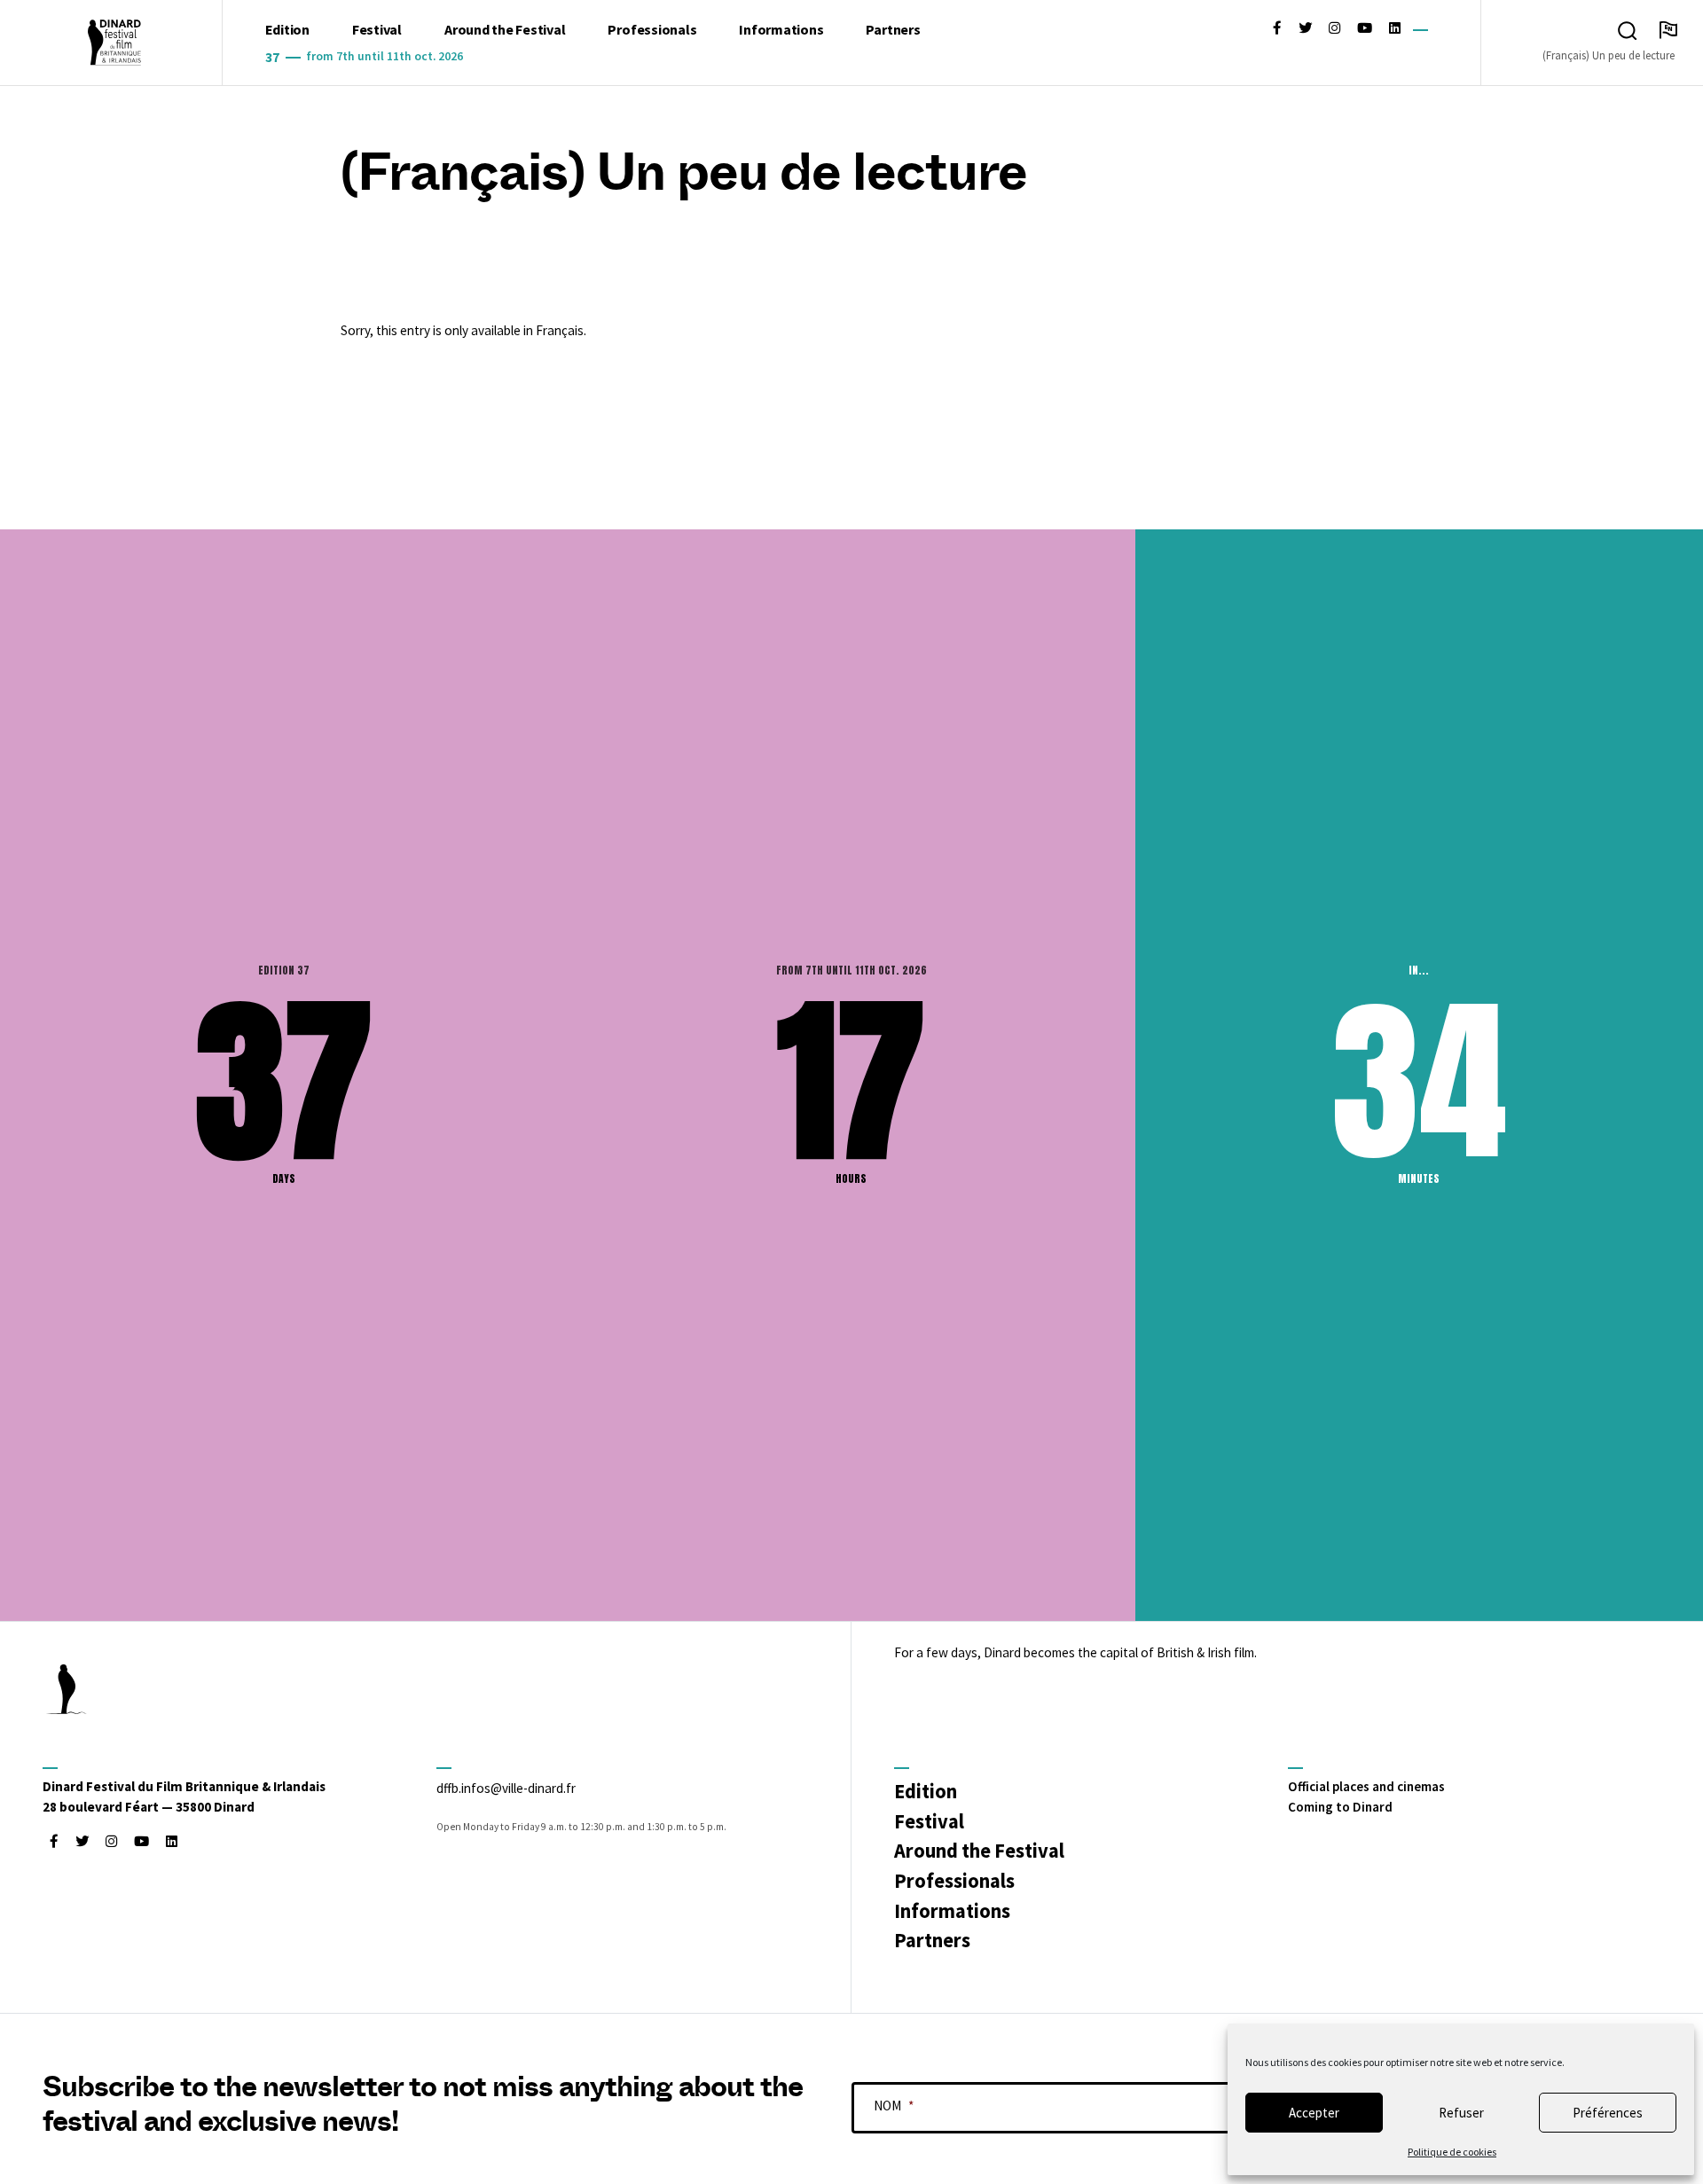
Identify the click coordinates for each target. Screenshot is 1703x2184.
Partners (893, 29)
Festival (377, 29)
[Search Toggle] (1628, 31)
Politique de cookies (1452, 2152)
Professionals (652, 29)
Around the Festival (505, 29)
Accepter (1314, 2113)
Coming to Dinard (1340, 1807)
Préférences (1608, 2113)
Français (560, 330)
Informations (781, 29)
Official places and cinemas (1366, 1786)
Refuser (1461, 2113)
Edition (287, 29)
